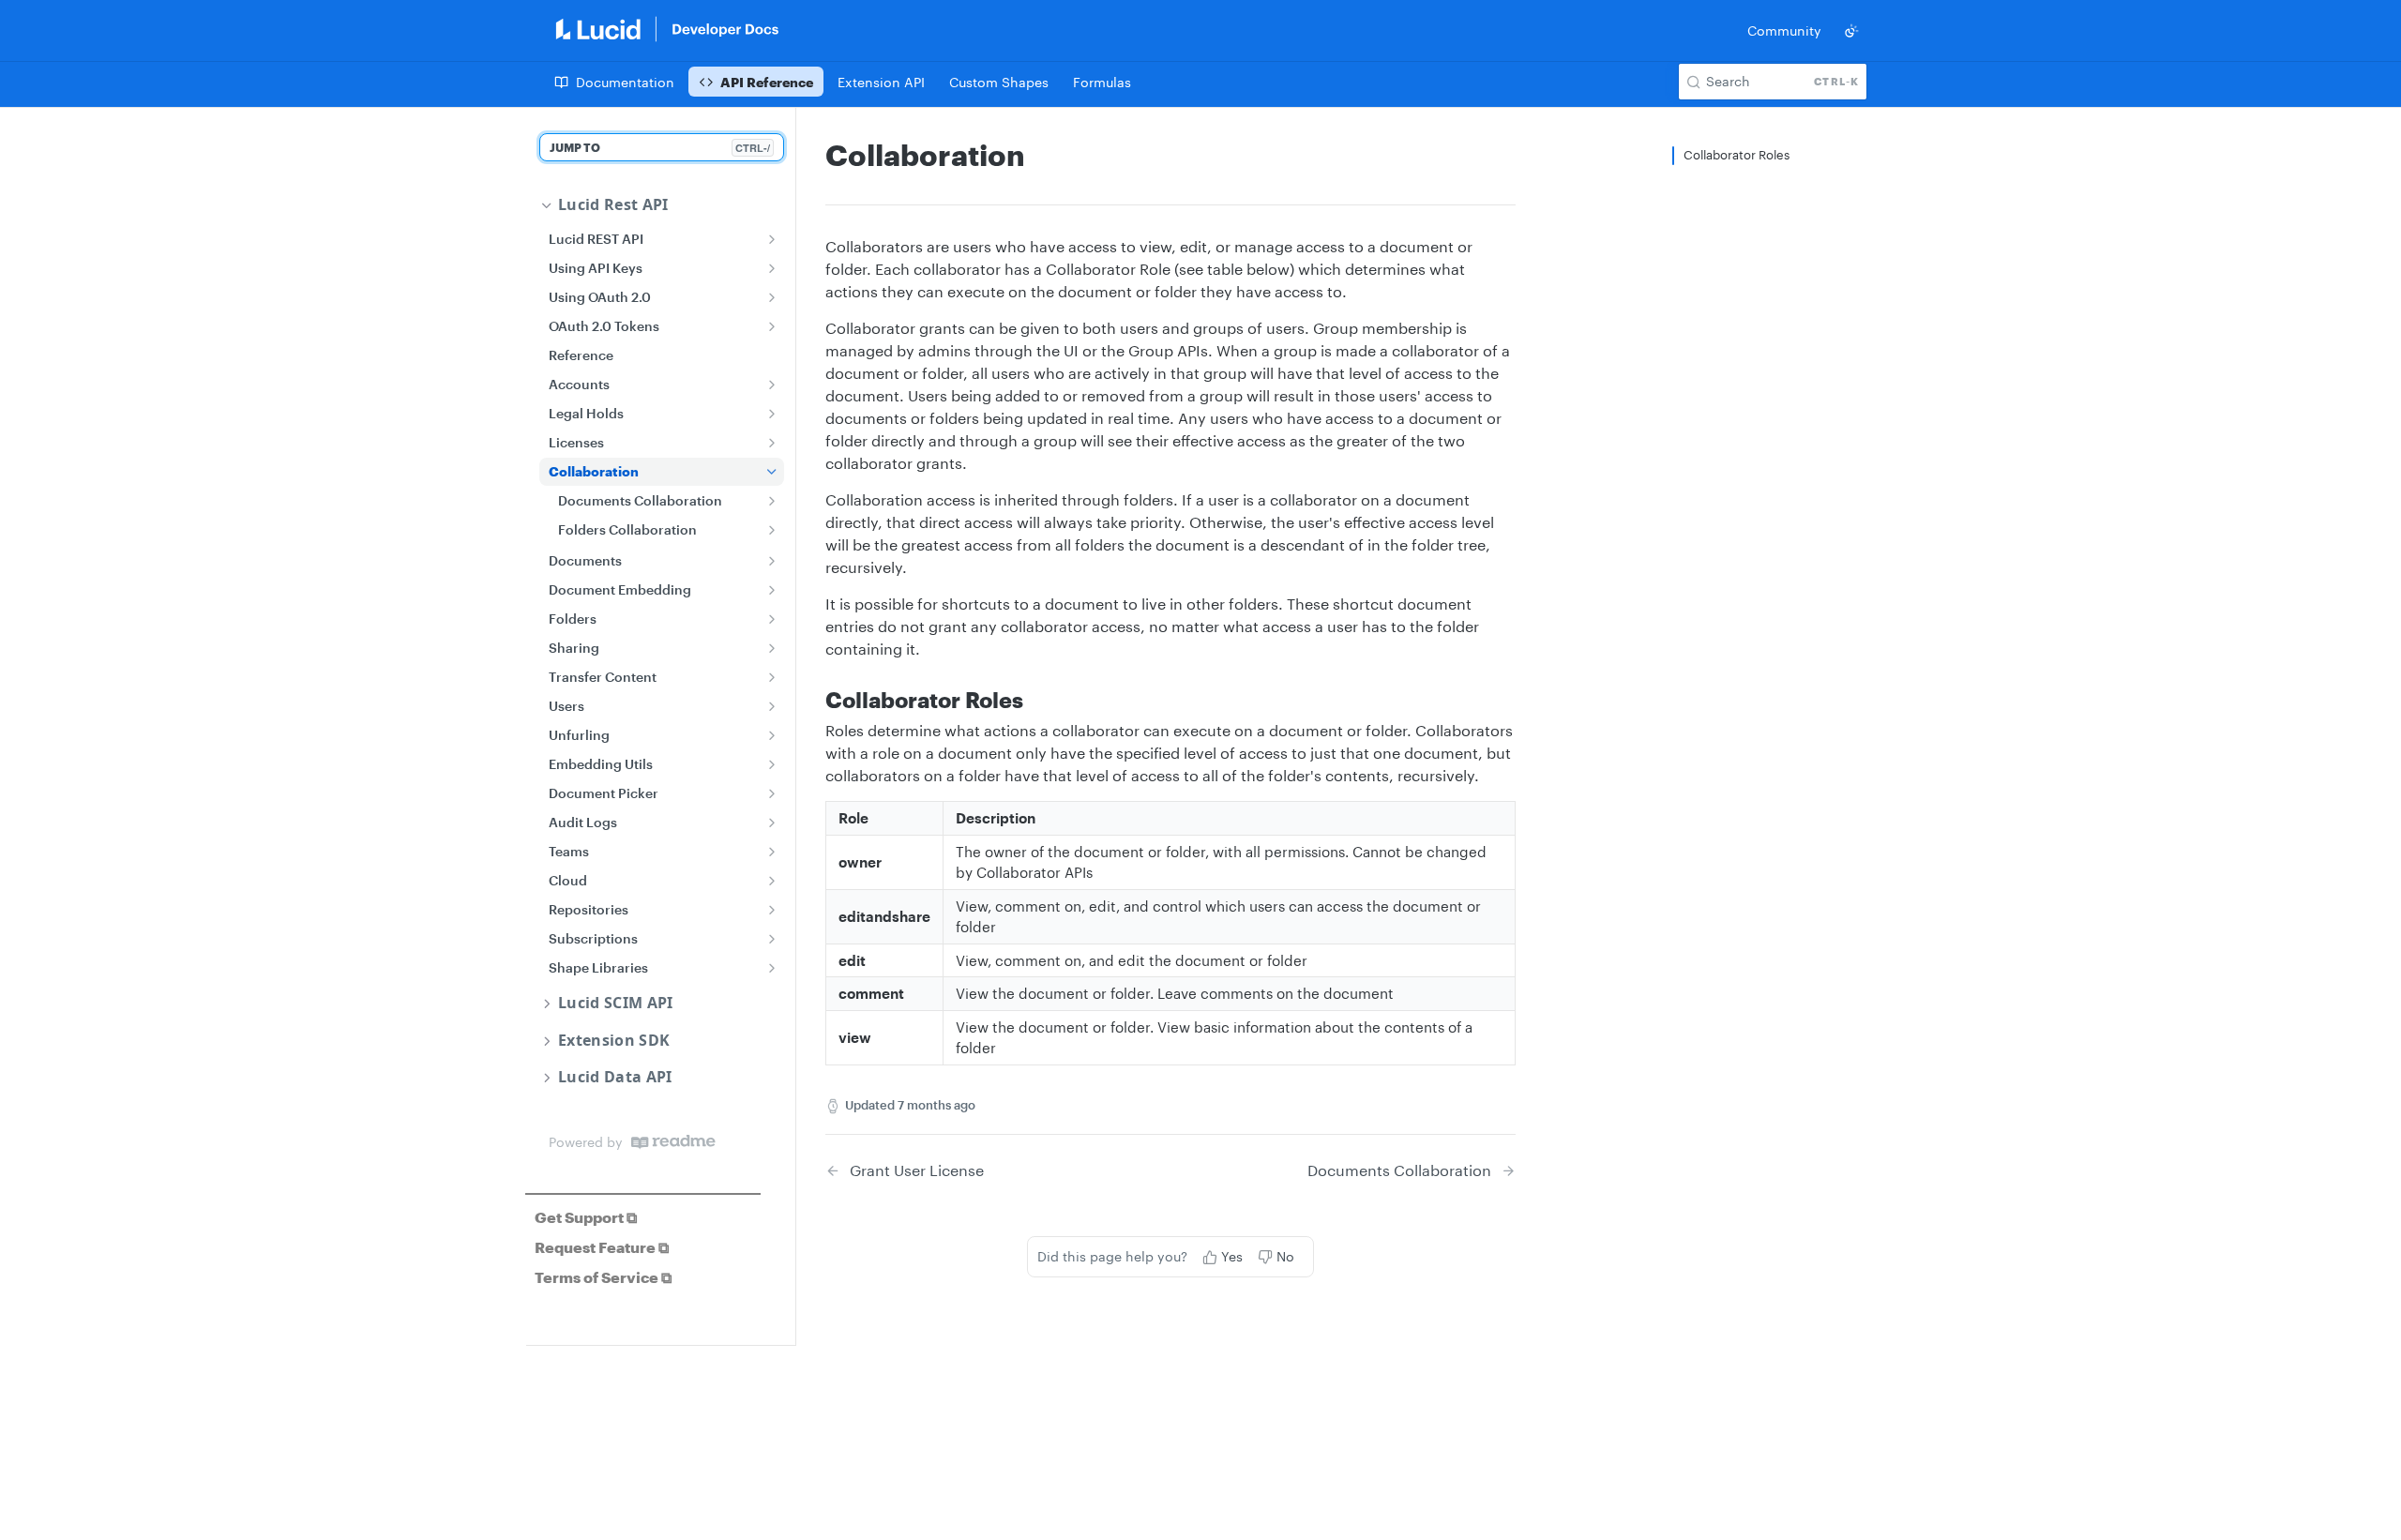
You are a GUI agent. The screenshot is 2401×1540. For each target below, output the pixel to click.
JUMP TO (660, 148)
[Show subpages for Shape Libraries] (772, 968)
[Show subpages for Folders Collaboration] (772, 530)
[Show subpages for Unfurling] (772, 735)
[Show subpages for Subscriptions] (772, 939)
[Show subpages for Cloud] (772, 881)
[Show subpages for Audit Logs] (772, 823)
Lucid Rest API (613, 205)
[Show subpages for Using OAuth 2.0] (772, 297)
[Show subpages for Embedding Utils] (772, 764)
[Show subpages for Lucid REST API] (772, 239)
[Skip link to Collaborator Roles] (813, 700)
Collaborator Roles (1737, 155)
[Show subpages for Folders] (772, 619)
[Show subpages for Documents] (772, 561)
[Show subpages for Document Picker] (772, 793)
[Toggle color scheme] (1851, 31)
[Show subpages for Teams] (772, 852)
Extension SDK (614, 1041)
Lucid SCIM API (615, 1003)
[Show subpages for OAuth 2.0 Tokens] (772, 326)
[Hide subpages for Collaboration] (772, 472)
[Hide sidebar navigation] (792, 726)
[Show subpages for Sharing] (772, 648)
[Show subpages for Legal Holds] (772, 414)
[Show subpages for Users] (772, 706)
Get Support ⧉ (586, 1217)
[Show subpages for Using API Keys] (772, 268)
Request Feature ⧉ (602, 1247)
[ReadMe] (673, 1142)
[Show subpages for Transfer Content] (772, 677)
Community (1784, 30)
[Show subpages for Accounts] (772, 385)
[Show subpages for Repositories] (772, 910)
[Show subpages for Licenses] (772, 443)
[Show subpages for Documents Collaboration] (772, 501)
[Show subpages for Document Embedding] (772, 590)
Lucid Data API (615, 1077)
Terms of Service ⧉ (603, 1277)
